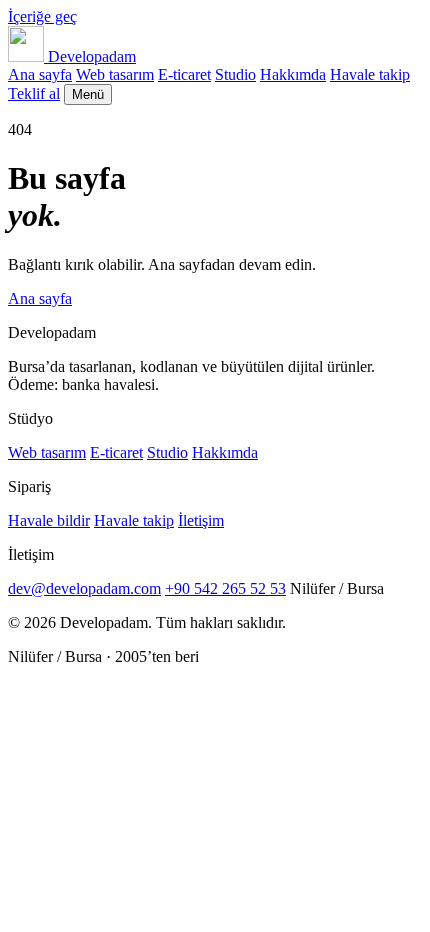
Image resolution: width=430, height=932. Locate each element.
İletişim (201, 520)
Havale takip (370, 74)
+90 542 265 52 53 (225, 588)
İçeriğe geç (42, 16)
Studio (235, 74)
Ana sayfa (40, 74)
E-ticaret (184, 74)
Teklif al (34, 93)
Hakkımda (293, 74)
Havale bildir (49, 520)
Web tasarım (115, 74)
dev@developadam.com (84, 588)
